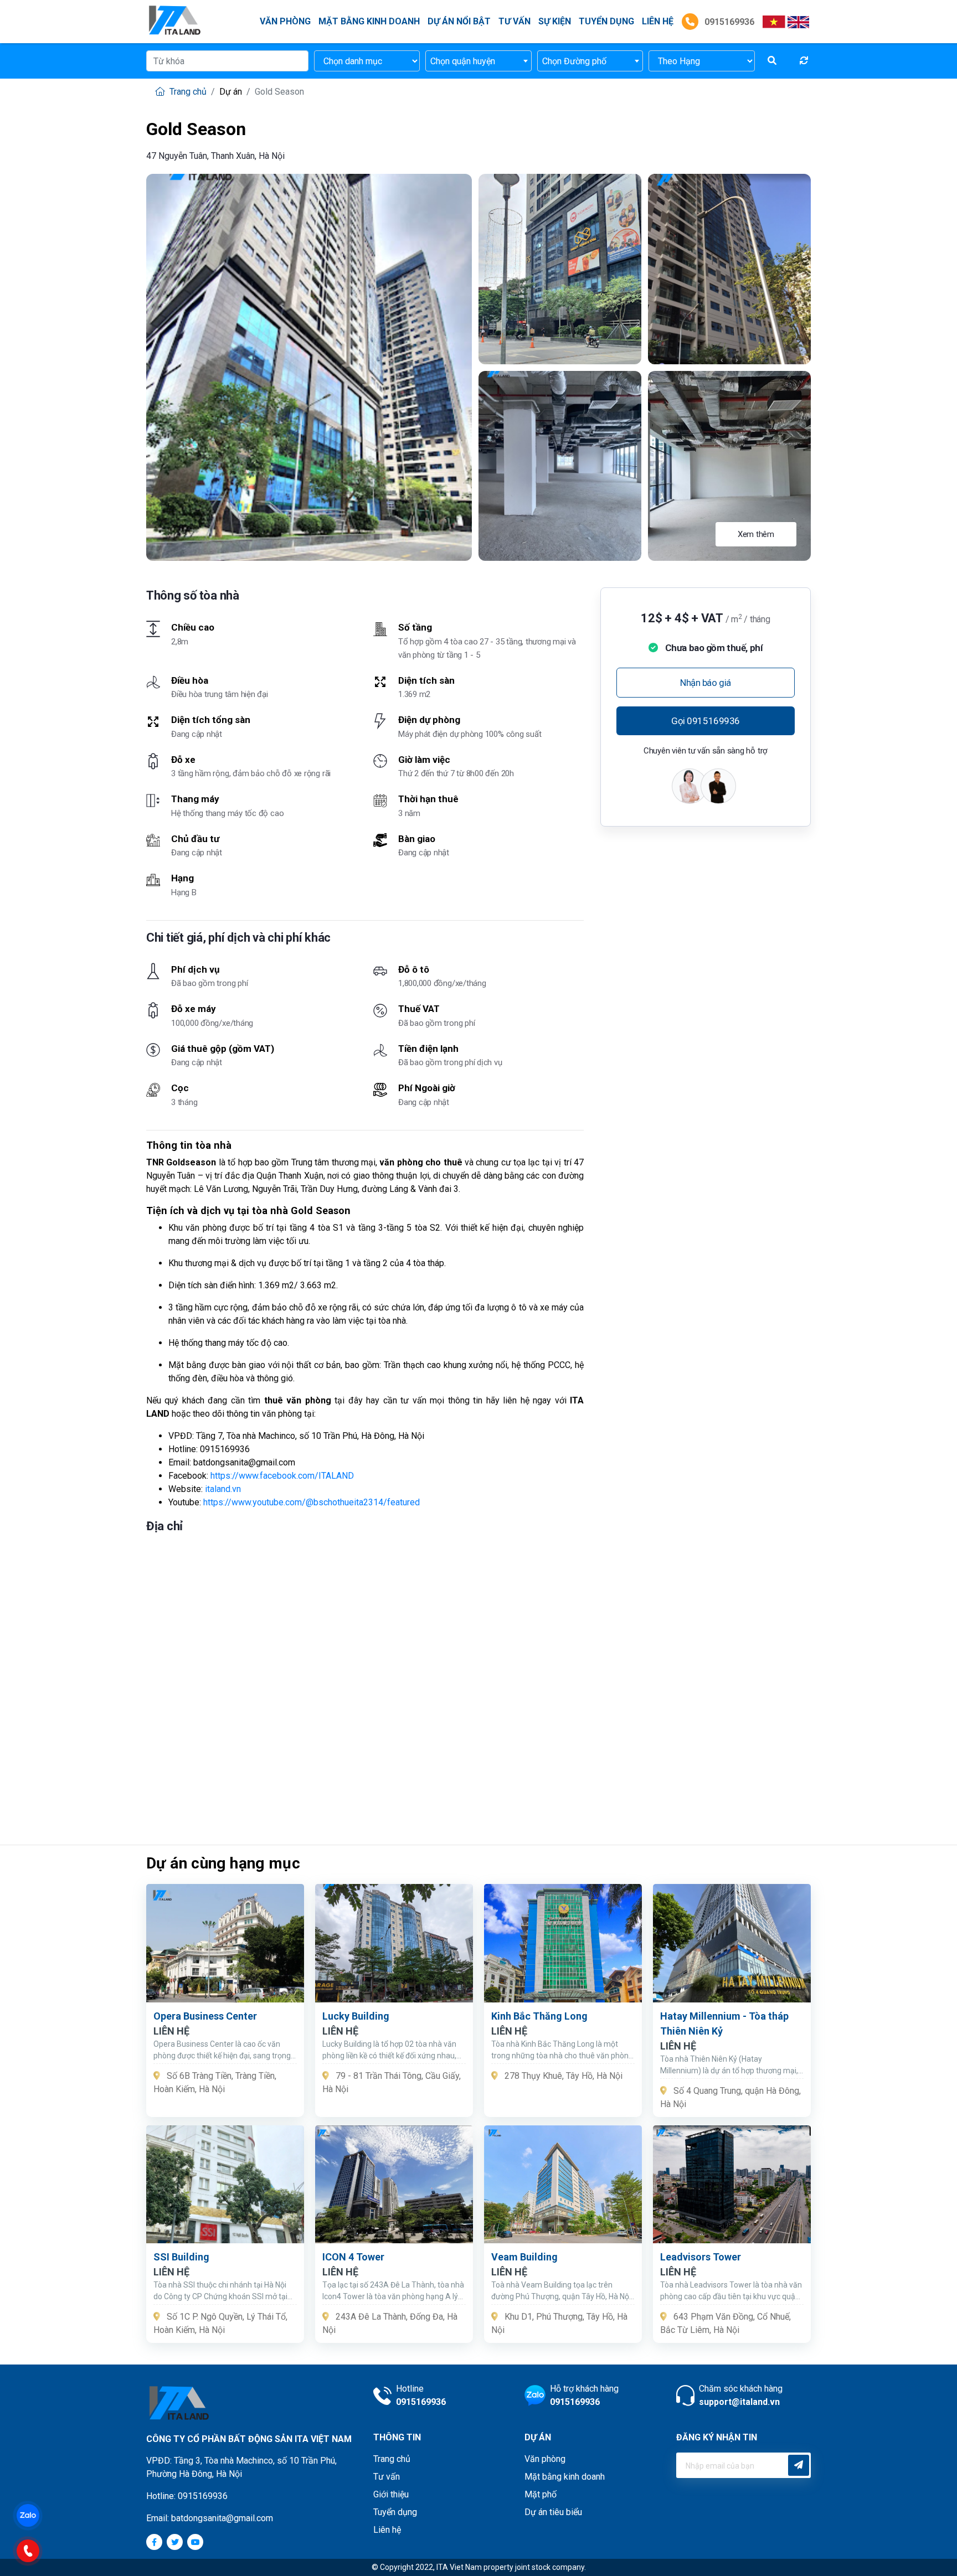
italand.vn (223, 1489)
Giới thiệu (391, 2494)
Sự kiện (555, 21)
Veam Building (524, 2257)
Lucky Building (356, 2016)
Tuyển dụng (606, 21)
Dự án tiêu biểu (553, 2512)
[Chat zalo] (33, 2514)
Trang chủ (187, 92)
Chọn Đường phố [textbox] (574, 61)
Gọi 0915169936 (706, 721)
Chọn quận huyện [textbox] (463, 61)
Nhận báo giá (706, 683)
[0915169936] (33, 2550)
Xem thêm (756, 534)
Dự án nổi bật (459, 21)
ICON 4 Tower (353, 2257)
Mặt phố (541, 2494)
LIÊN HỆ (658, 21)
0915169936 (728, 22)
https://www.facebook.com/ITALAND (282, 1476)
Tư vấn (514, 21)
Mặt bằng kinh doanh (369, 21)
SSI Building (181, 2257)
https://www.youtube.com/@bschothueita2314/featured (312, 1502)
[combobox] (478, 61)
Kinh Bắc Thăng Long (539, 2016)
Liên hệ (387, 2530)
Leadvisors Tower (701, 2257)
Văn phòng (285, 21)
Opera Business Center (205, 2016)
